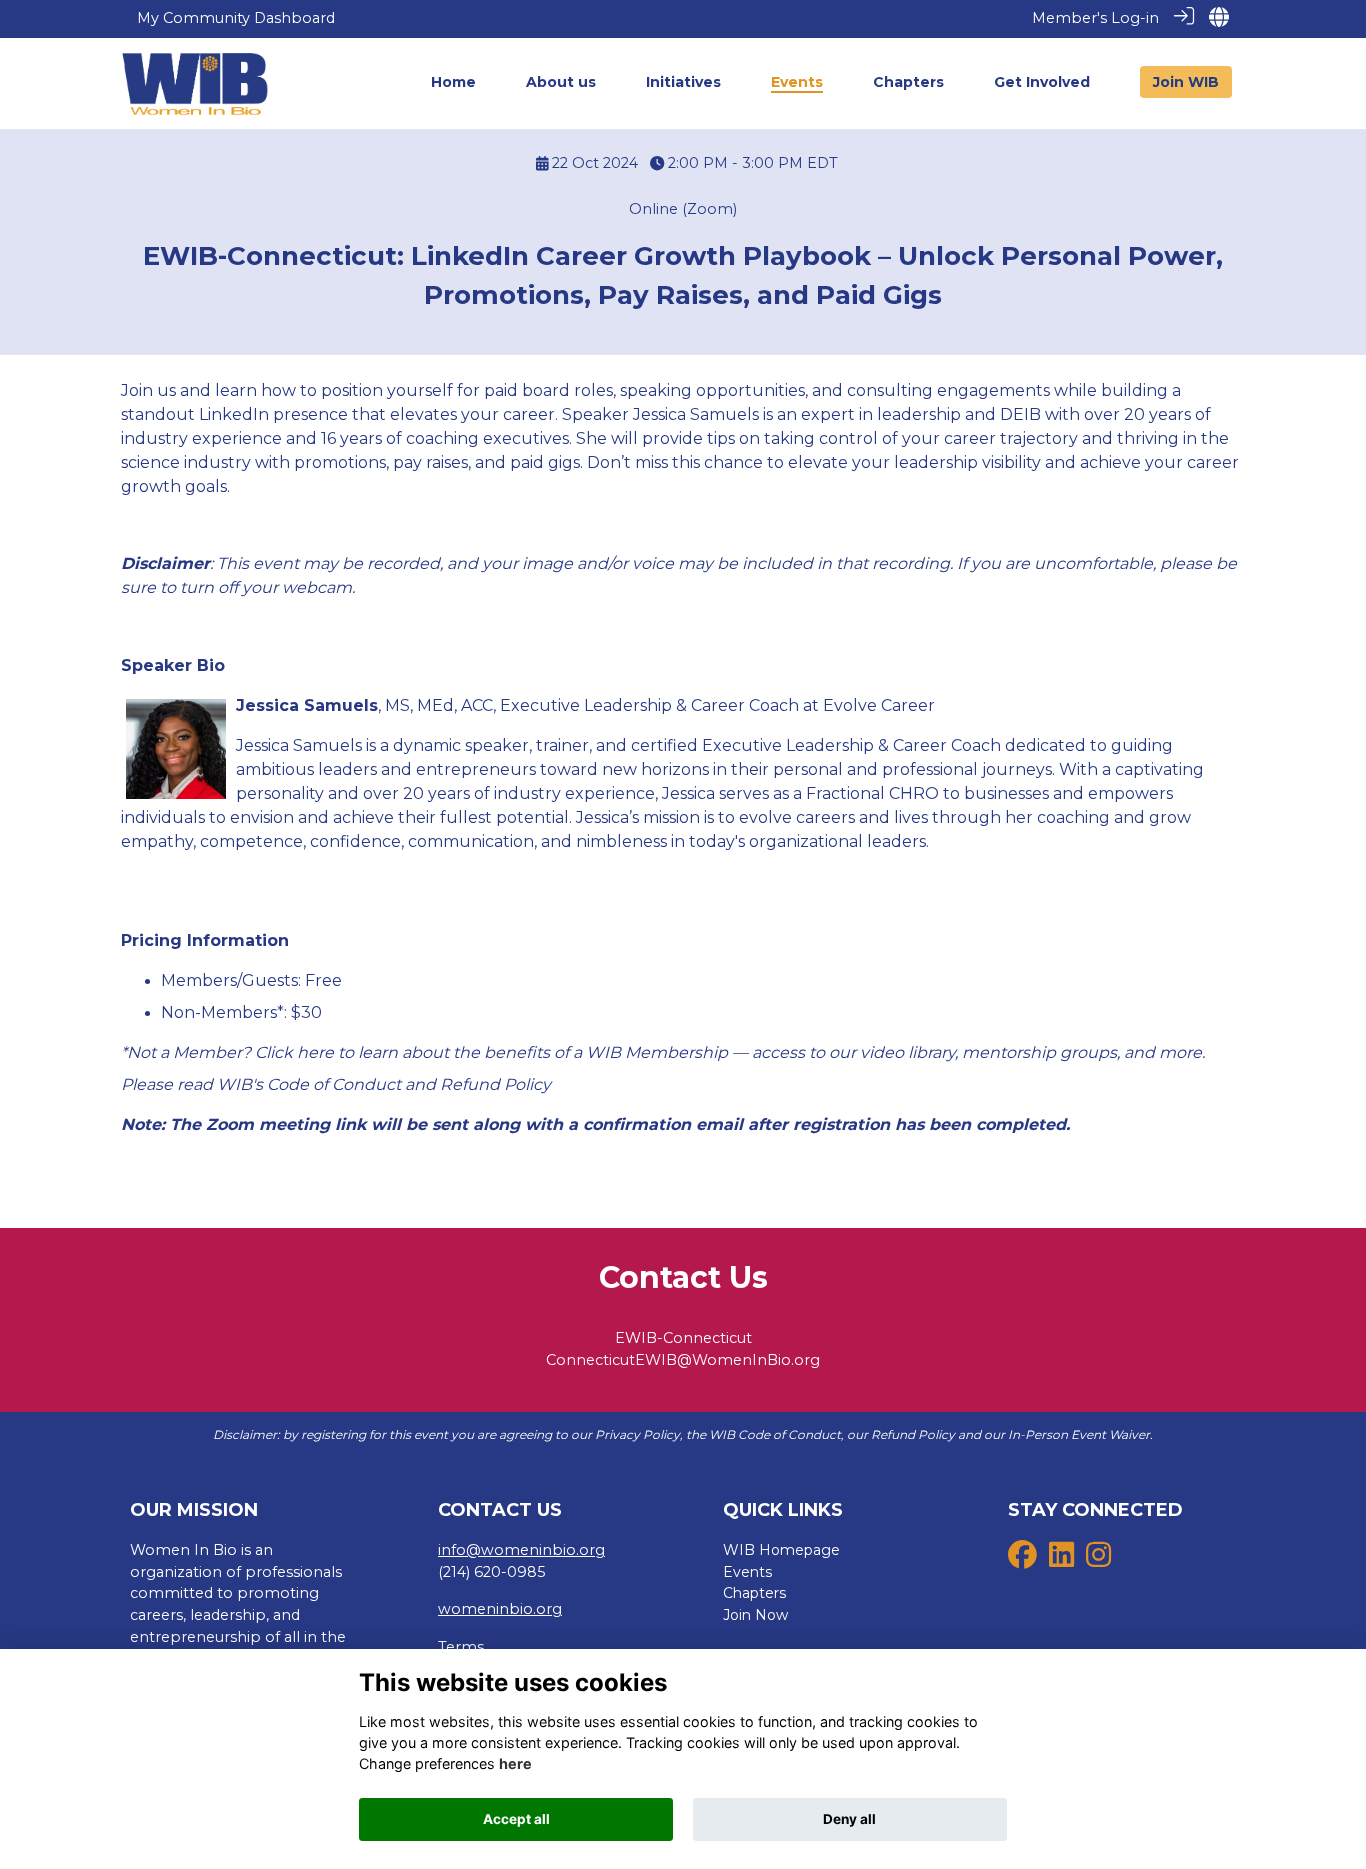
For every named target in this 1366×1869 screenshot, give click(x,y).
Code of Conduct (334, 1084)
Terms (461, 1647)
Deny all (849, 1819)
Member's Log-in (1095, 18)
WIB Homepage (781, 1550)
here (515, 1763)
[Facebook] (1022, 1560)
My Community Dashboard (236, 18)
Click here (294, 1052)
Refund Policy (495, 1084)
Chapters (754, 1593)
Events (747, 1572)
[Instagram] (1098, 1560)
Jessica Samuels (307, 705)
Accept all (516, 1819)
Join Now (755, 1615)
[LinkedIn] (1061, 1560)
